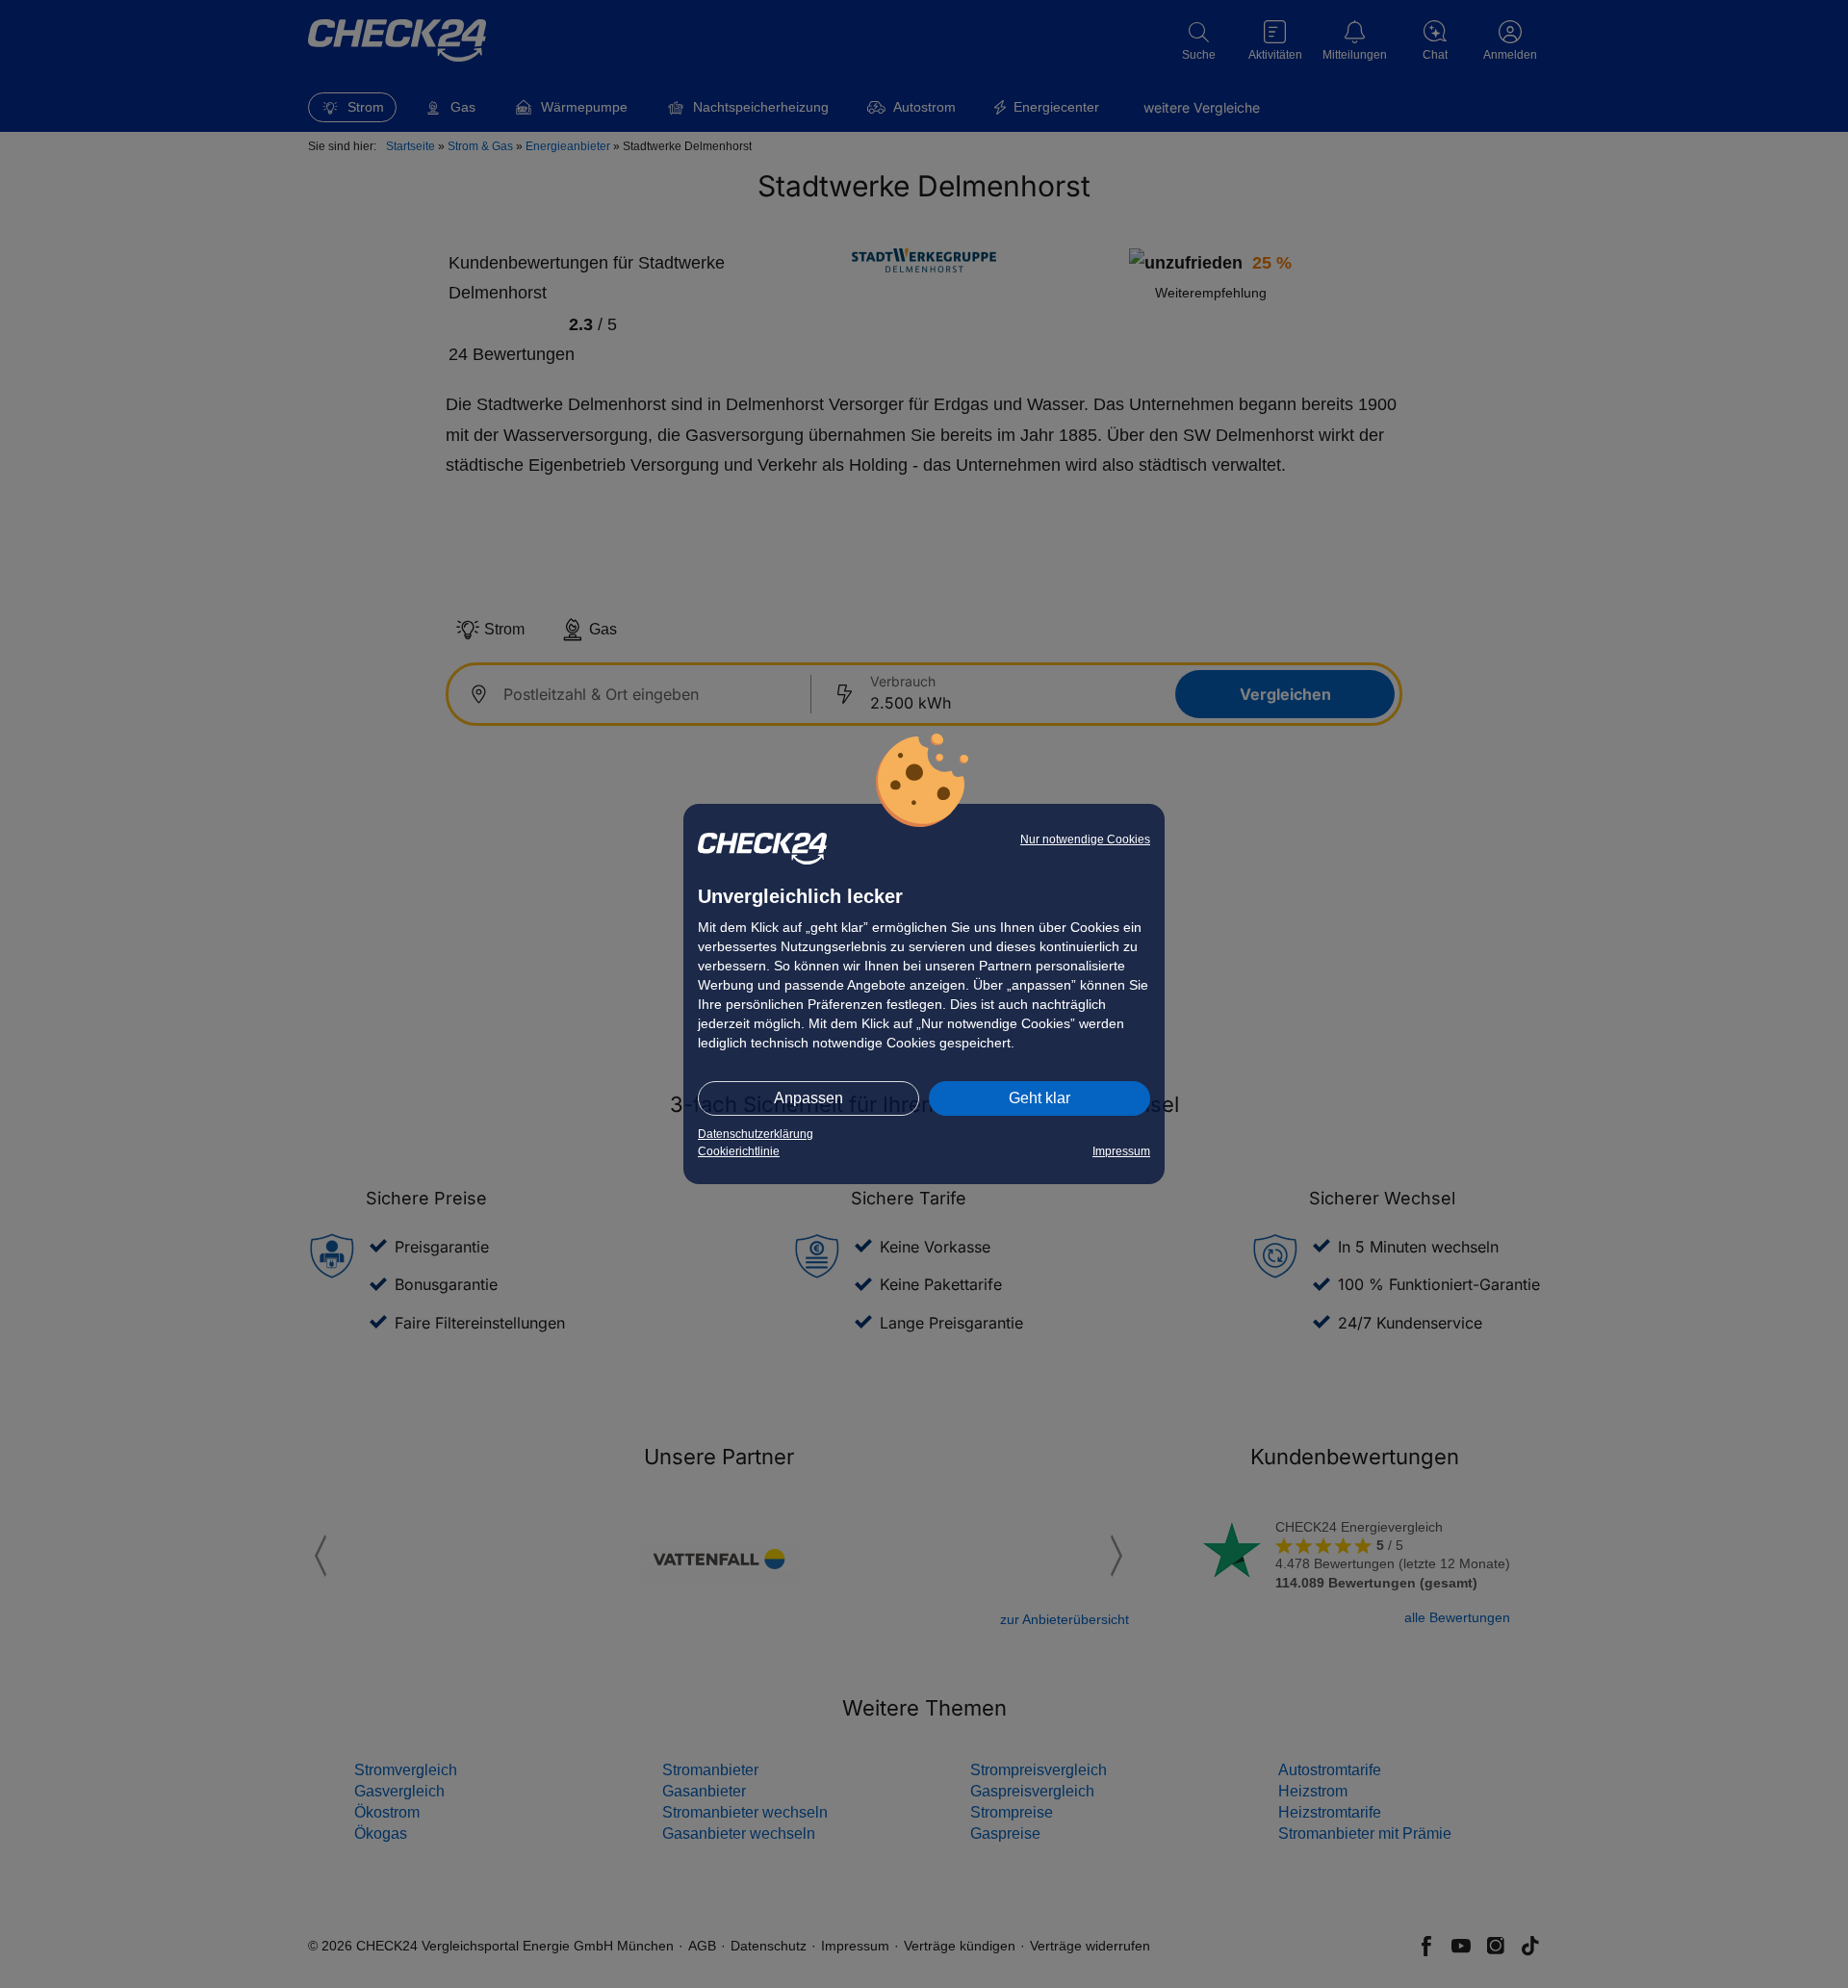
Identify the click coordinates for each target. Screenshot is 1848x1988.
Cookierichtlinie (739, 1151)
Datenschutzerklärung (756, 1134)
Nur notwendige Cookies (1085, 839)
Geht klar (1039, 1098)
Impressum (1121, 1151)
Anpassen (808, 1098)
